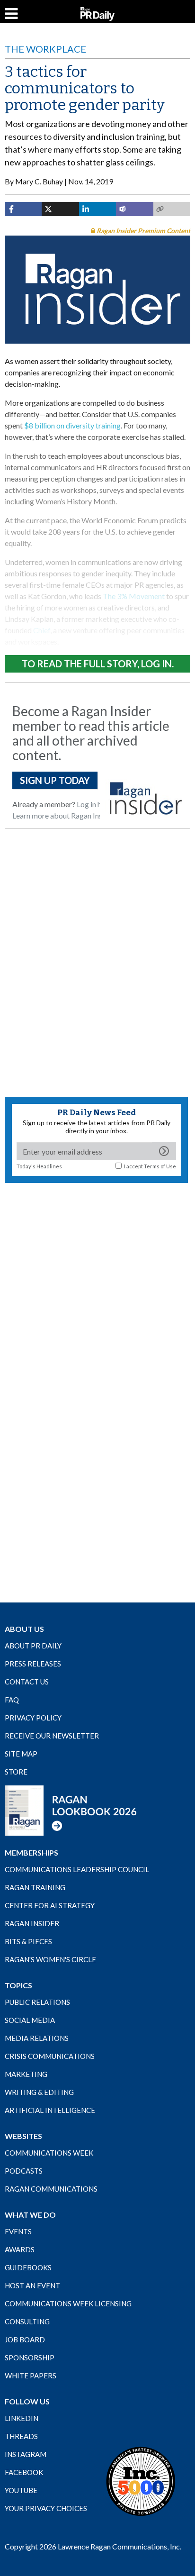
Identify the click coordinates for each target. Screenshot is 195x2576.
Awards (20, 2249)
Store (16, 1772)
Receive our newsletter (52, 1736)
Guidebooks (28, 2267)
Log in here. (95, 804)
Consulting (27, 2321)
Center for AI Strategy (50, 1905)
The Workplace (45, 49)
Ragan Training (35, 1887)
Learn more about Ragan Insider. (64, 815)
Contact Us (27, 1682)
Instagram (26, 2454)
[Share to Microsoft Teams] (134, 209)
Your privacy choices (46, 2508)
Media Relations (37, 2038)
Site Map (21, 1754)
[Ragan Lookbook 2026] (71, 1810)
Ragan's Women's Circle (50, 1959)
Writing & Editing (39, 2092)
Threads (21, 2436)
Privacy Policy (33, 1718)
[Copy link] (172, 209)
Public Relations (37, 2002)
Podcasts (24, 2171)
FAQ (12, 1700)
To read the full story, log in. (98, 664)
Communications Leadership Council (77, 1869)
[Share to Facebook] (23, 209)
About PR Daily (33, 1646)
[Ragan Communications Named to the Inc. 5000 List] (141, 2481)
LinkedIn (22, 2418)
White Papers (31, 2376)
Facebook (24, 2472)
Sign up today (55, 780)
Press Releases (33, 1664)
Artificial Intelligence (50, 2110)
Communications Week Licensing (68, 2303)
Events (18, 2231)
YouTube (21, 2490)
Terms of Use (160, 1166)
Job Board (25, 2339)
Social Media (30, 2020)
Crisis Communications (50, 2056)
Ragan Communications (51, 2189)
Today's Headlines (39, 1166)
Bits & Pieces (28, 1941)
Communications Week (49, 2153)
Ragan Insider (32, 1923)
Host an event (32, 2285)
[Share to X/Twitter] (60, 209)
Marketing (26, 2074)
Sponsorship (30, 2358)
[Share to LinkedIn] (97, 209)
